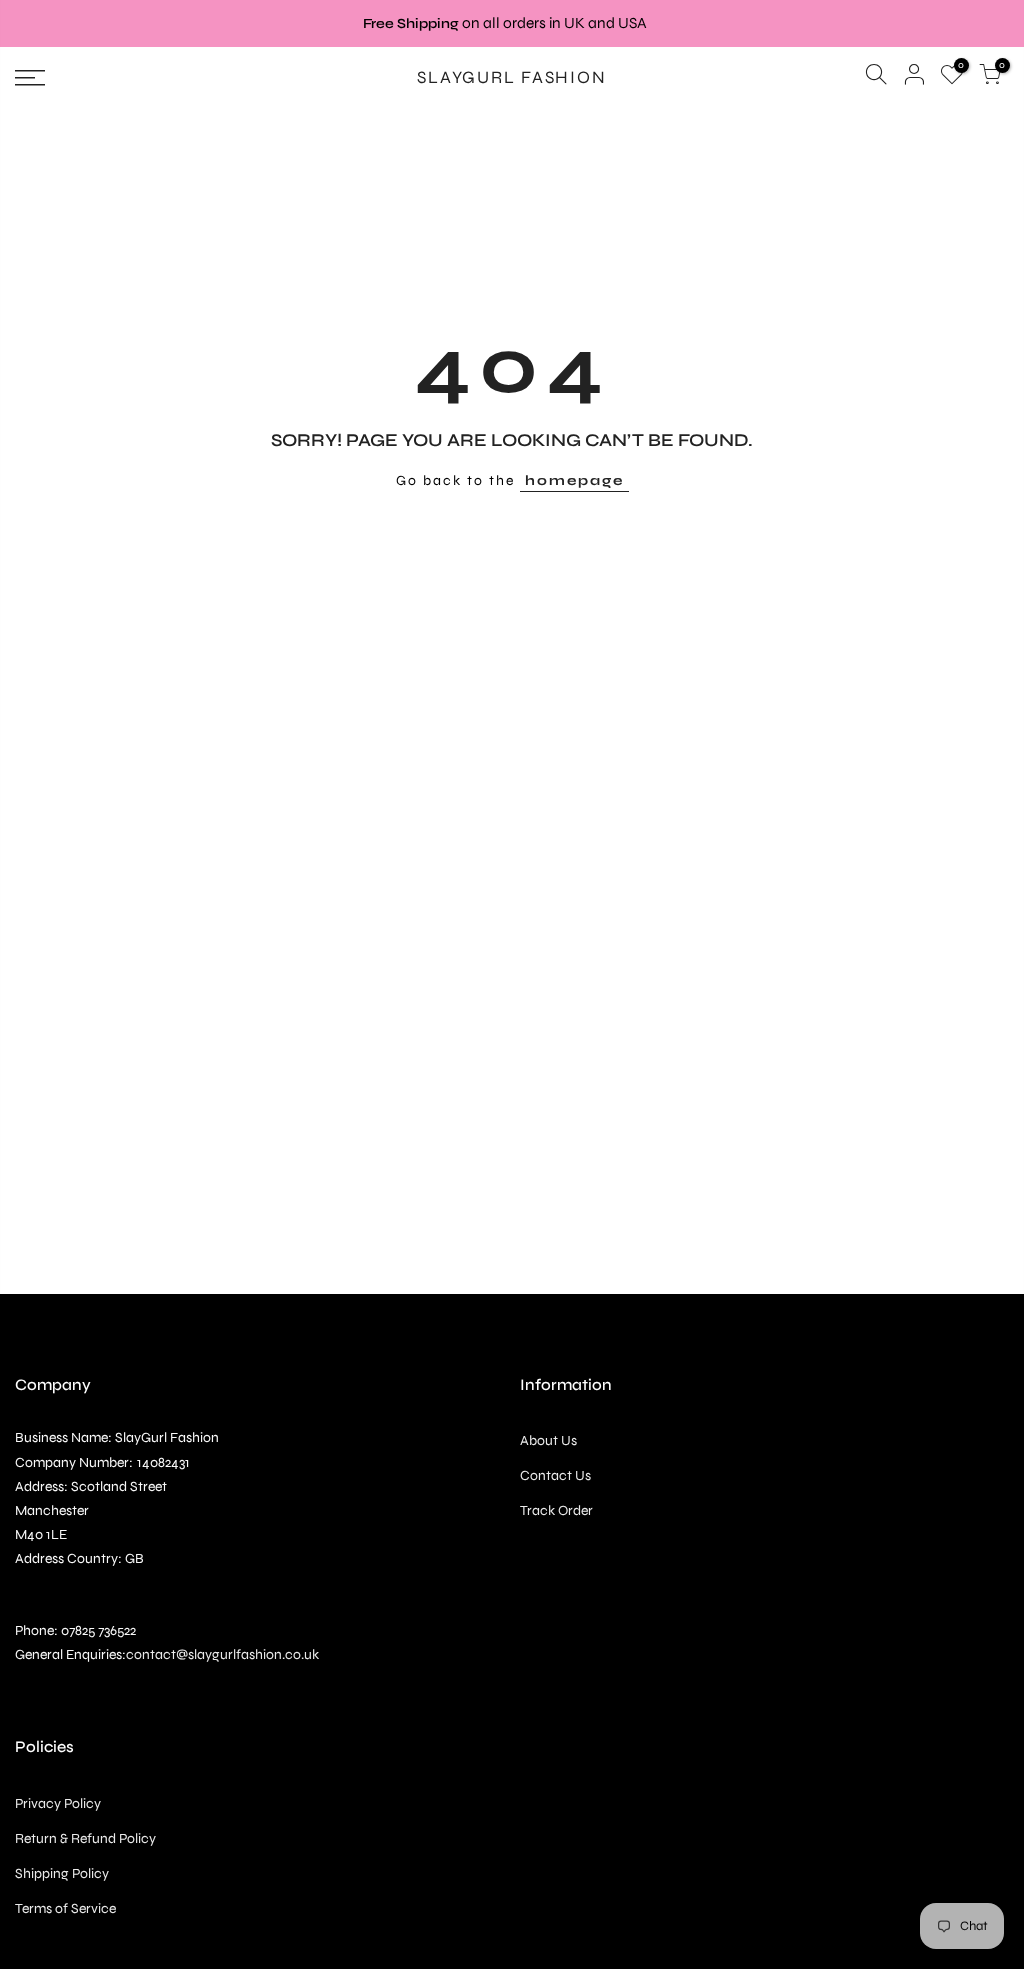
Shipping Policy (62, 1873)
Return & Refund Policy (85, 1838)
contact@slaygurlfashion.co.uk (222, 1654)
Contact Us (555, 1475)
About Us (548, 1440)
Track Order (556, 1510)
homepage (574, 480)
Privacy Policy (58, 1803)
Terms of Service (65, 1908)
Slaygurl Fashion (511, 78)
